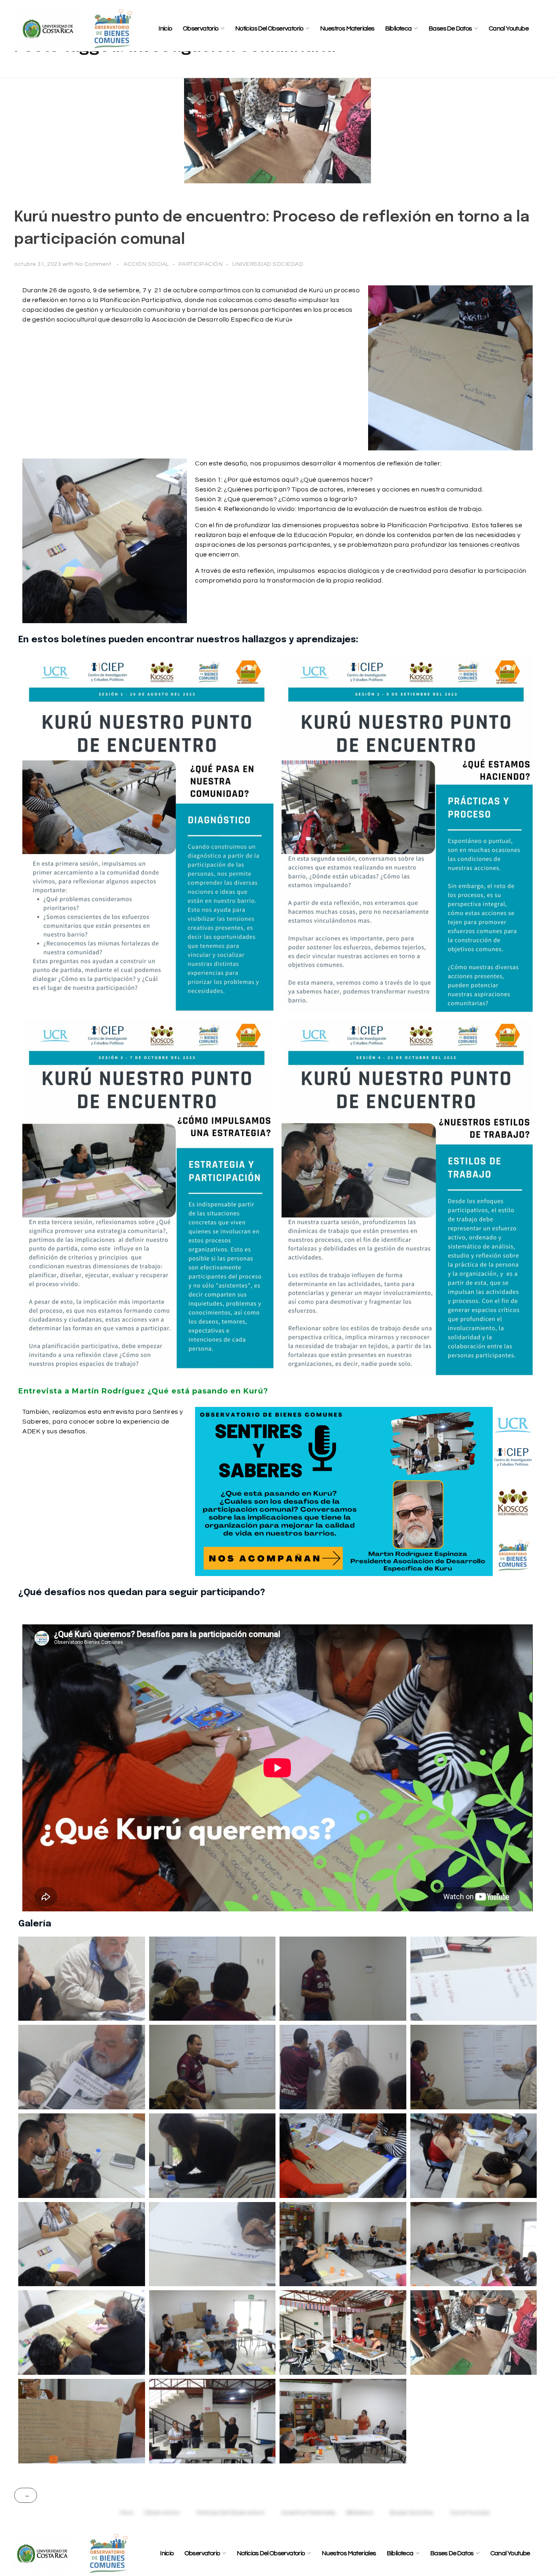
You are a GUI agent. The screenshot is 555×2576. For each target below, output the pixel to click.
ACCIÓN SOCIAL (146, 264)
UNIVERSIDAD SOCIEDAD (268, 264)
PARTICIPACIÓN (201, 264)
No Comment (93, 264)
